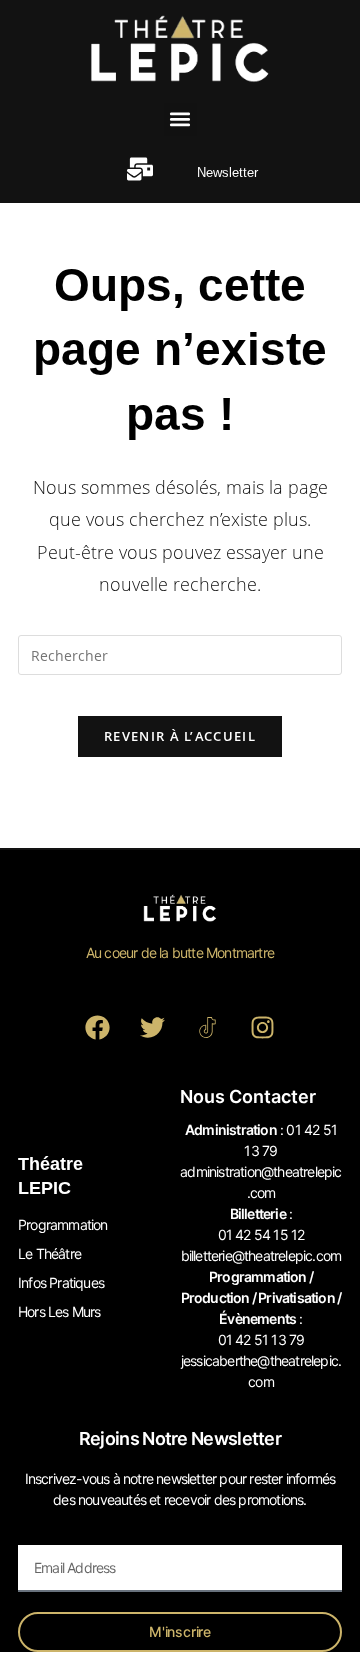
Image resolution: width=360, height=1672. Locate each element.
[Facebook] (98, 1028)
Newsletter (227, 172)
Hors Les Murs (59, 1311)
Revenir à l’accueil (180, 736)
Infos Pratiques (61, 1282)
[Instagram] (263, 1028)
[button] (180, 119)
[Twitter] (153, 1028)
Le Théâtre (49, 1253)
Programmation (63, 1224)
